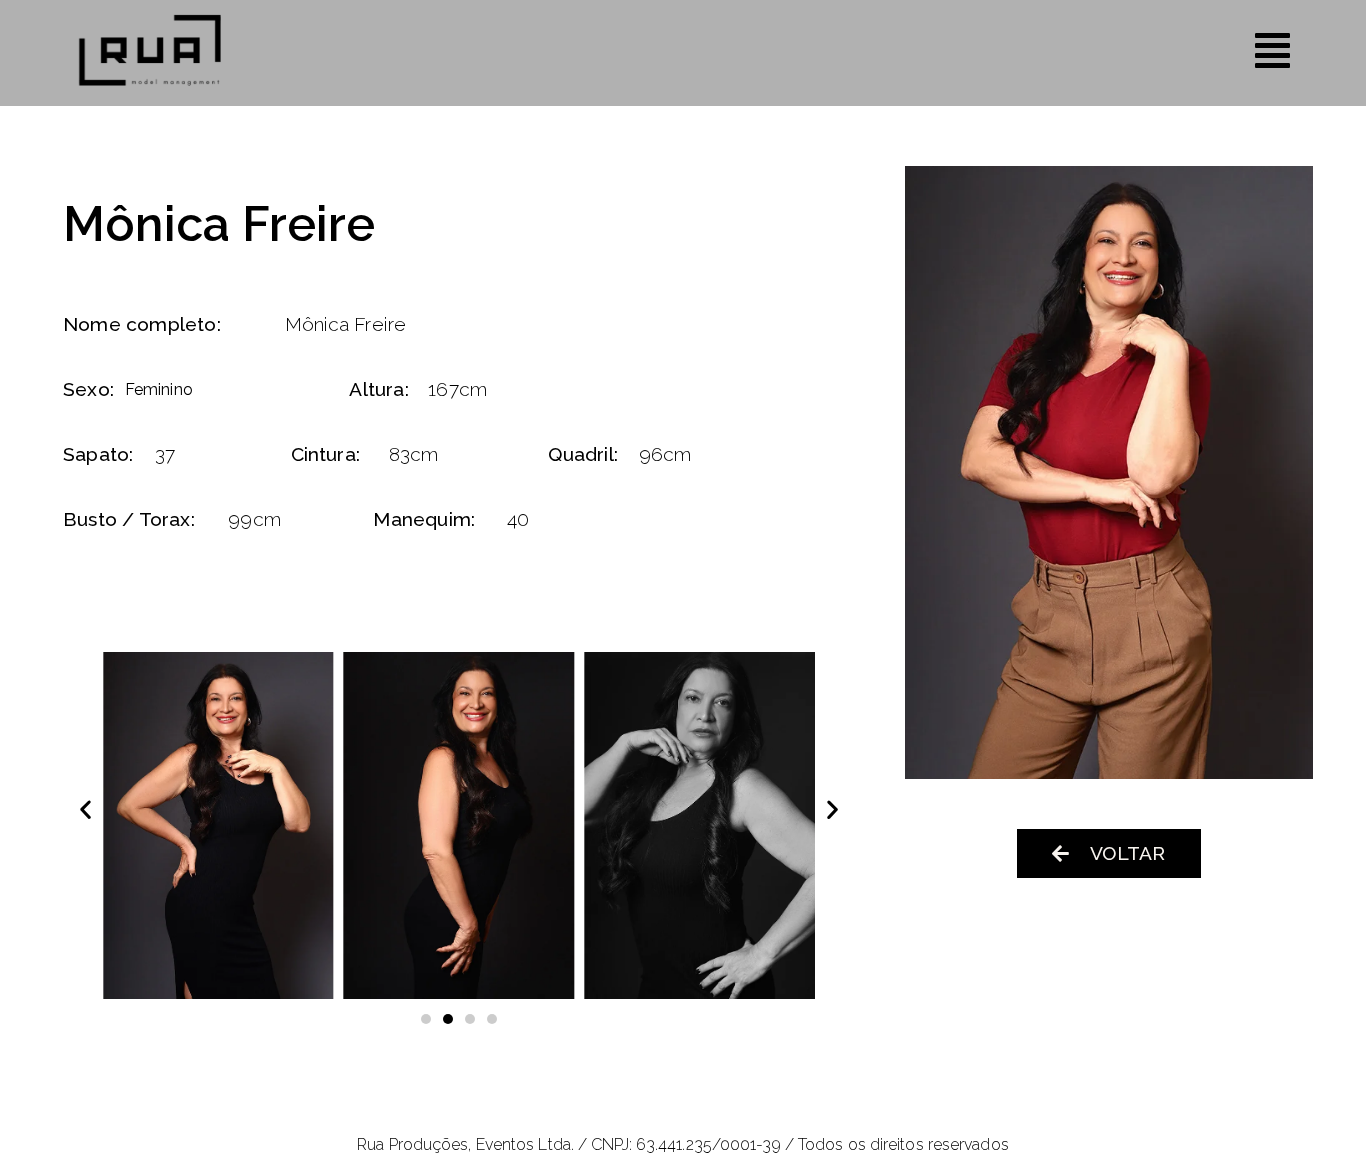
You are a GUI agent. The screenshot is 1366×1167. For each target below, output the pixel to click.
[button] (85, 808)
